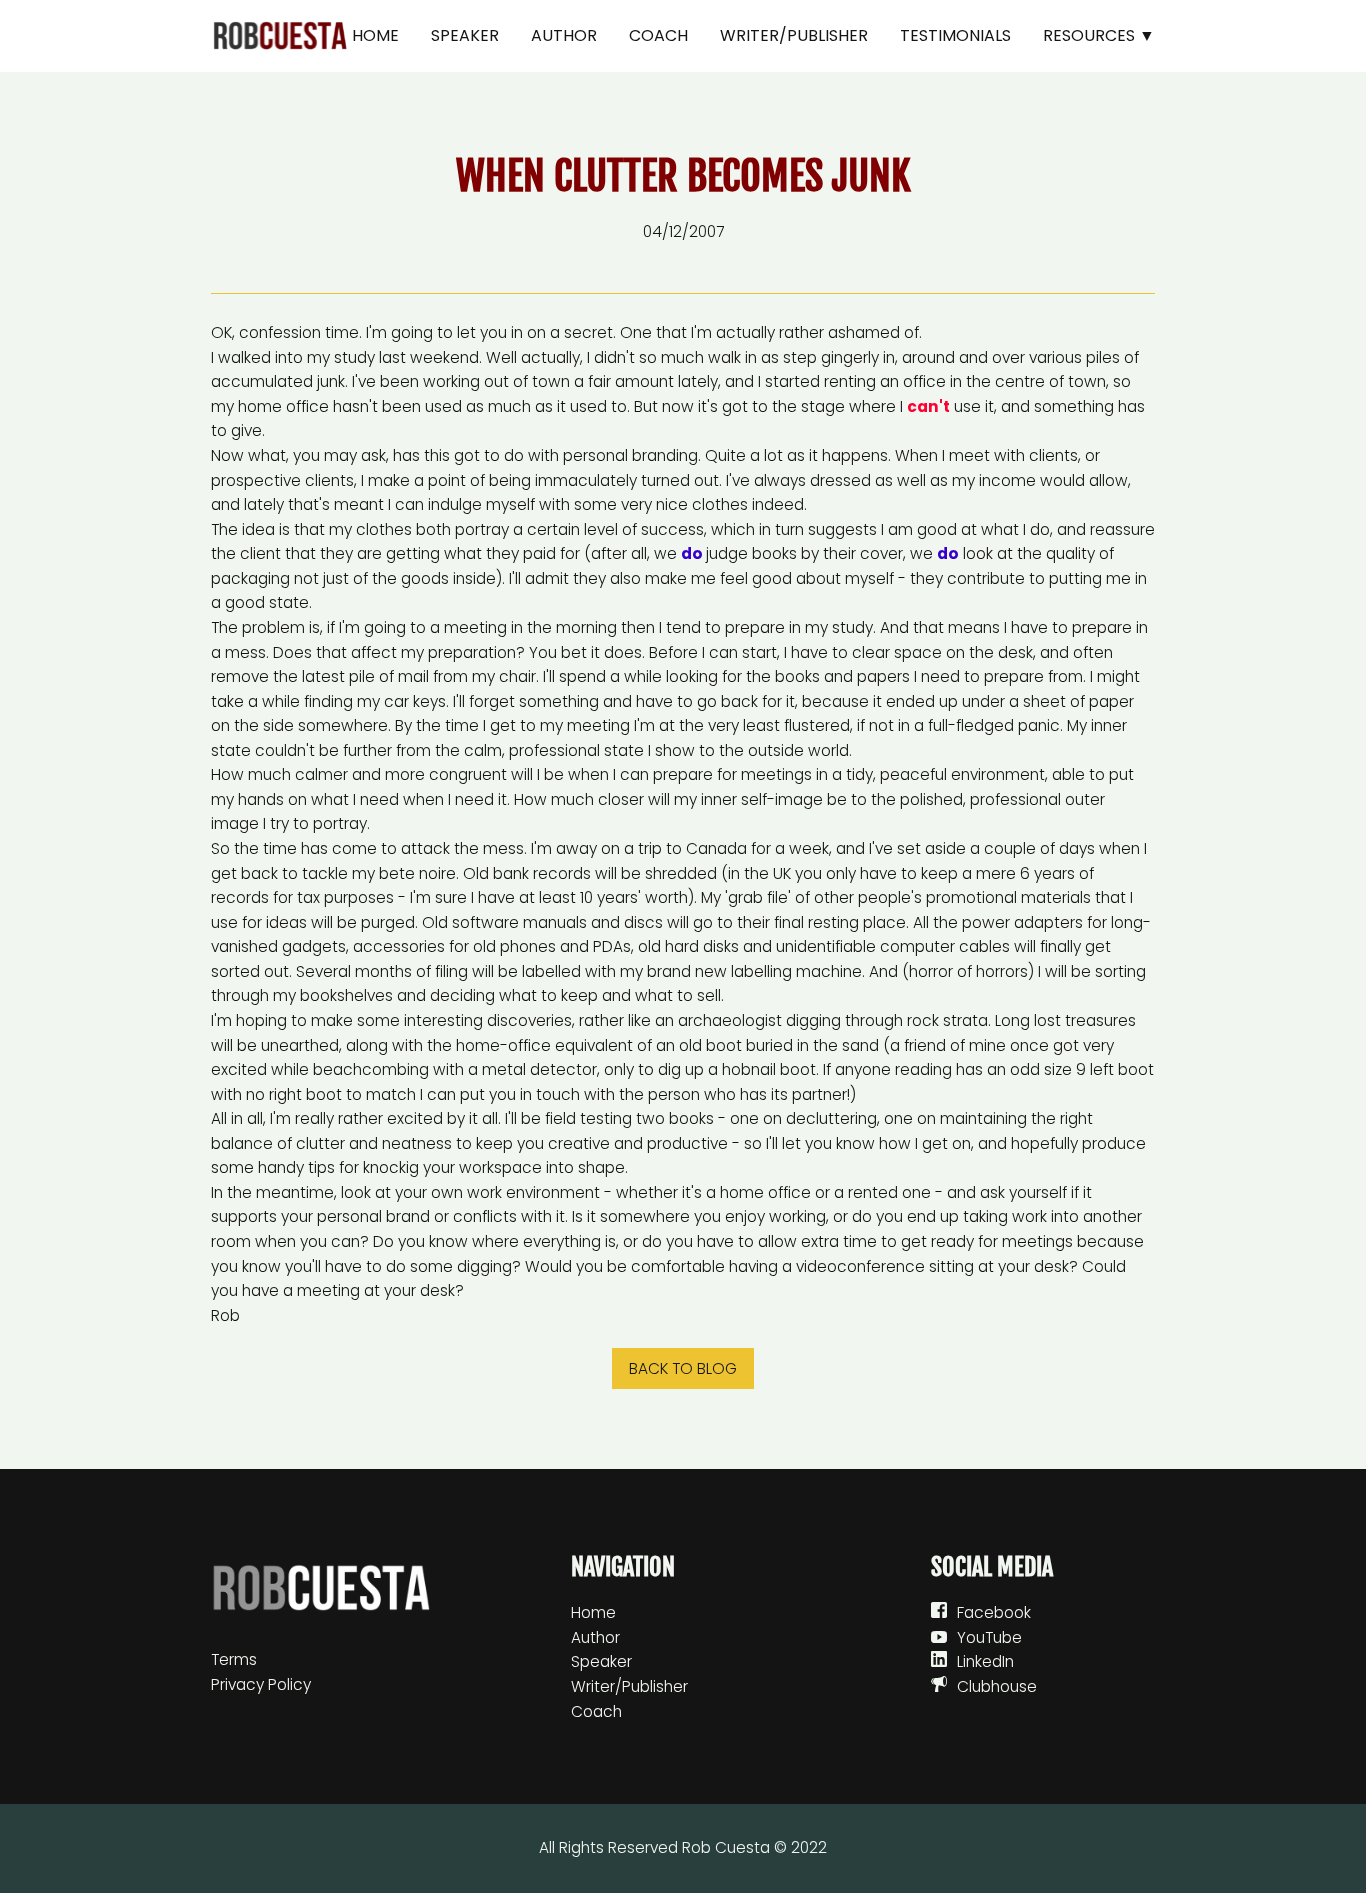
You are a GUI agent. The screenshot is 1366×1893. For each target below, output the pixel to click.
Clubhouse (997, 1686)
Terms (234, 1659)
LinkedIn (985, 1661)
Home (375, 35)
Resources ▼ (1099, 35)
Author (564, 35)
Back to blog (683, 1368)
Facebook (994, 1612)
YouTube (989, 1637)
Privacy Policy (261, 1684)
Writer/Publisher (794, 35)
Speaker (465, 35)
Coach (658, 35)
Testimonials (955, 35)
